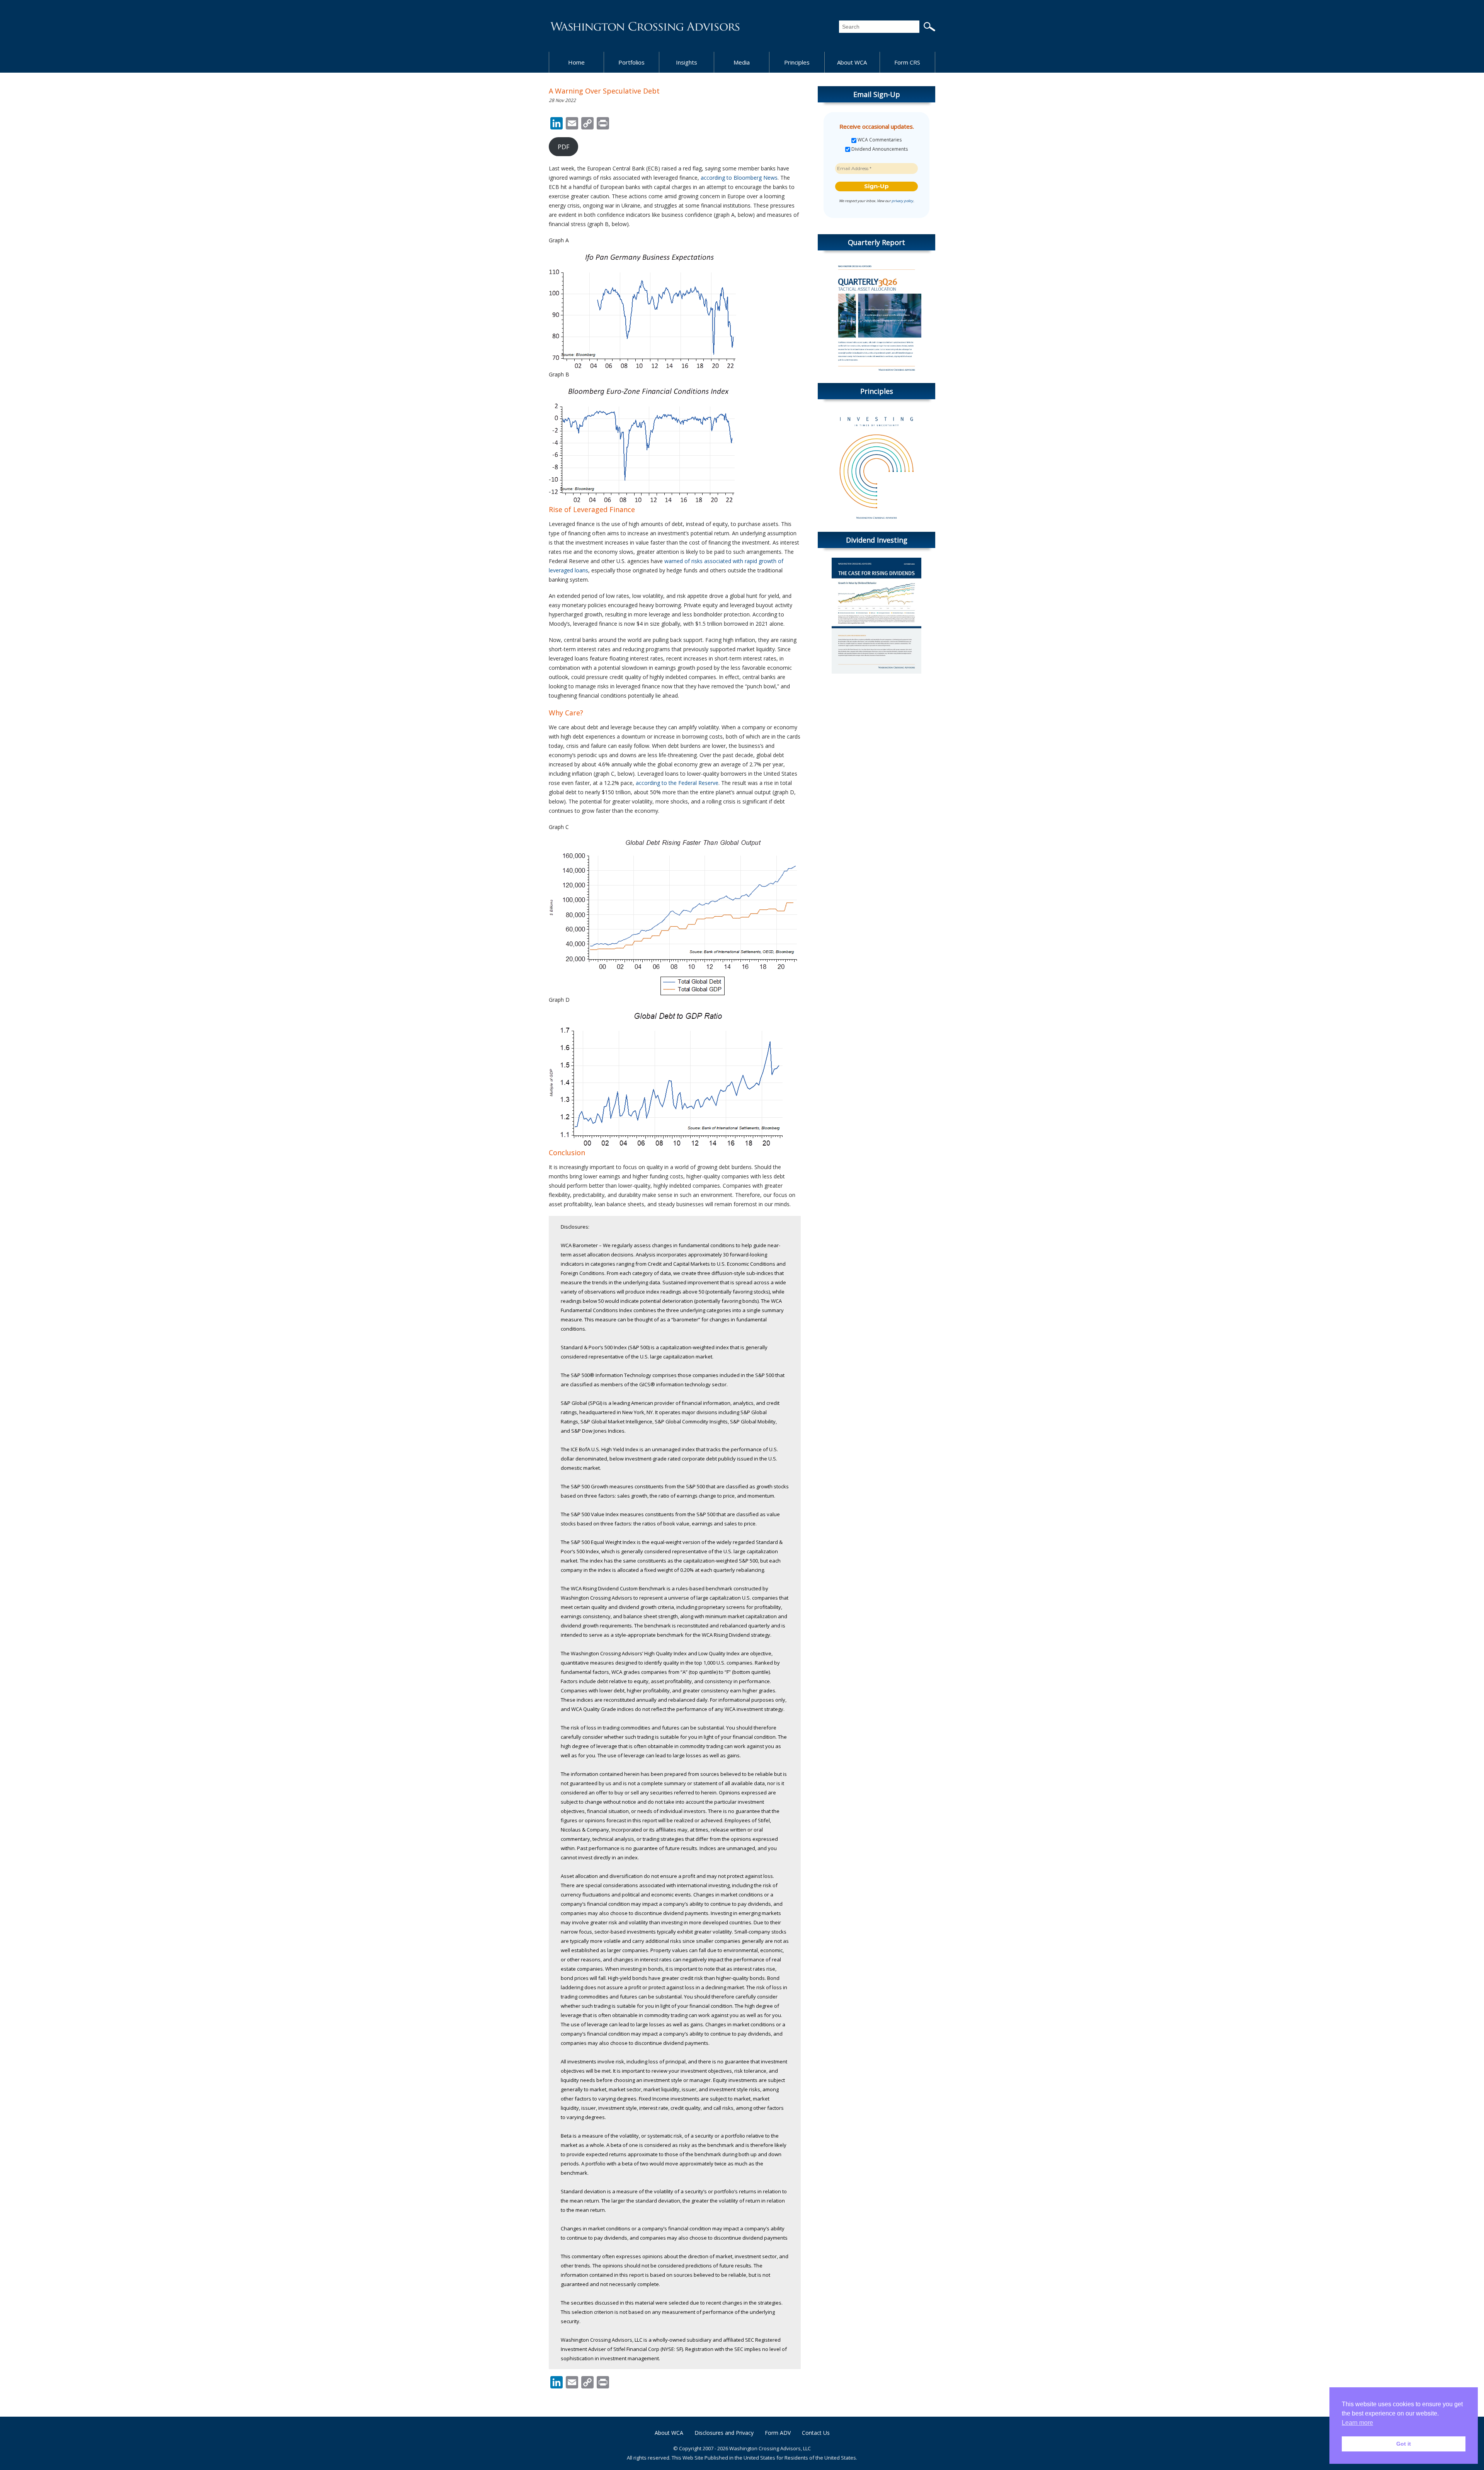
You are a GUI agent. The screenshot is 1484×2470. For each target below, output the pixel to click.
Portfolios (631, 62)
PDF (563, 147)
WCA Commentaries (879, 140)
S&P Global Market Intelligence (616, 1421)
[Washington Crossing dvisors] (645, 26)
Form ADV (778, 2433)
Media (742, 62)
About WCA (852, 62)
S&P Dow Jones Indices (598, 1431)
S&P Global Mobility (753, 1421)
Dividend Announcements (879, 149)
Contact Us (816, 2433)
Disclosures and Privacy (724, 2433)
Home (576, 62)
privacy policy (902, 201)
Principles (797, 62)
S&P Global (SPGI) (581, 1403)
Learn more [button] (1357, 2423)
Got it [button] (1404, 2444)
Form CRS (907, 62)
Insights (687, 62)
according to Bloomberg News (739, 178)
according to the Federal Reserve (677, 783)
